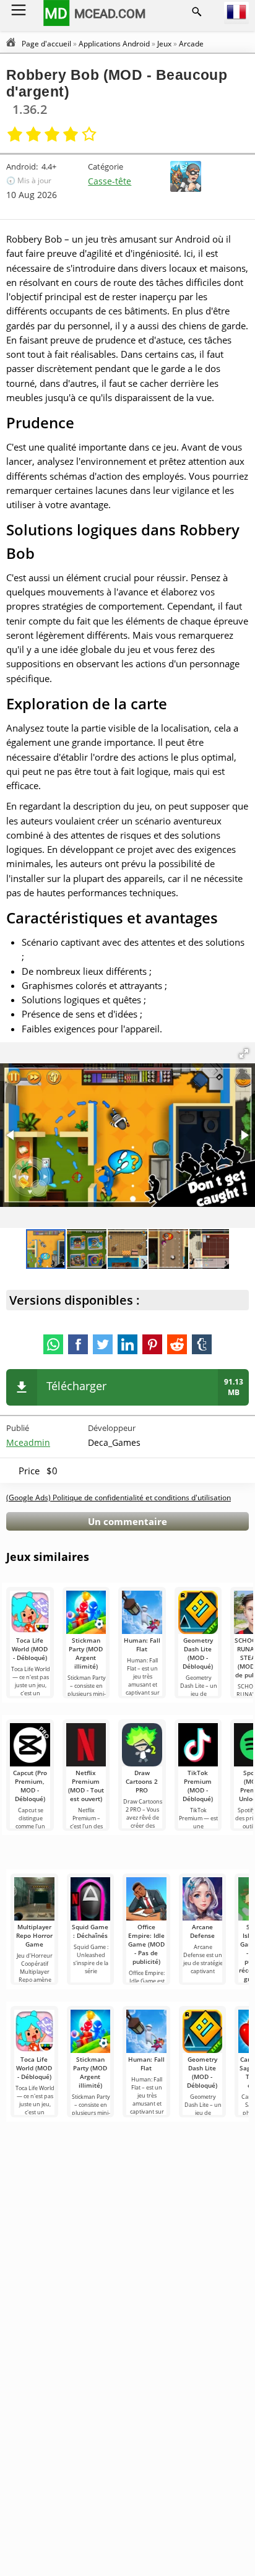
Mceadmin (28, 1442)
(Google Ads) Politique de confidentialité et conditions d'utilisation (119, 1498)
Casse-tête (110, 181)
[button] (244, 1053)
